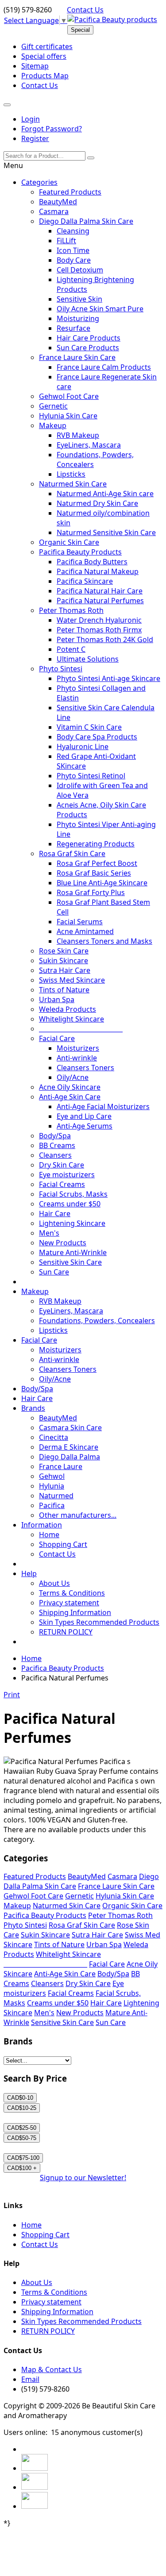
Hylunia (52, 1486)
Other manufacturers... (78, 1515)
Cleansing (73, 231)
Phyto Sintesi (61, 669)
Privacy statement (69, 1603)
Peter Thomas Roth (71, 610)
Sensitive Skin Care (70, 1262)
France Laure (61, 1466)
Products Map (45, 76)
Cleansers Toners (85, 1068)
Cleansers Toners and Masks (104, 941)
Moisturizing (78, 318)
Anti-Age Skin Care (70, 1097)
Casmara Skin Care (70, 1428)
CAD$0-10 (20, 2098)
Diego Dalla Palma (69, 1457)
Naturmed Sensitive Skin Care (106, 532)
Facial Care (57, 1038)
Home (49, 1535)
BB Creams (57, 1145)
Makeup (53, 425)
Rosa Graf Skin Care (72, 854)
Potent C (71, 649)
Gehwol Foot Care (69, 396)
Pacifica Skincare (85, 581)
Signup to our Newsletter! (83, 2178)
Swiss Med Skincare (72, 980)
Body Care (74, 260)
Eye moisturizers (67, 1175)
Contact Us (85, 10)
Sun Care (54, 1272)
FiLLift (66, 241)
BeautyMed (58, 202)
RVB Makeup (78, 435)
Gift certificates (47, 46)
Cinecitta (54, 1437)
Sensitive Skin (79, 299)
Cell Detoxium (80, 270)
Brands (33, 1408)
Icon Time (73, 250)
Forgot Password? (52, 129)
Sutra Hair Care (65, 970)
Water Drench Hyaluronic (99, 620)
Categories (39, 182)
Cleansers (55, 1155)
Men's (49, 1233)
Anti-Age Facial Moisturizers (103, 1106)
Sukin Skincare (64, 961)
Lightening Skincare (72, 1223)
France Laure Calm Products (104, 367)
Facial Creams (62, 1184)
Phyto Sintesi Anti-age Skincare (108, 678)
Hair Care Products (89, 338)
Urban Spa (57, 999)
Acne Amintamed (85, 931)
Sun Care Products (88, 348)
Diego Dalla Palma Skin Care (86, 221)
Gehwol (52, 1476)
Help (29, 1573)
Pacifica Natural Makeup (98, 571)
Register (35, 138)
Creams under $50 (70, 1204)
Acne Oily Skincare (70, 1087)
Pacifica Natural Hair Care (100, 591)
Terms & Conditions (72, 1593)
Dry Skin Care (62, 1165)
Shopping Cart (63, 1544)
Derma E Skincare (69, 1447)
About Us (54, 1583)
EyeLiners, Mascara (89, 445)
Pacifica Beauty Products (80, 552)
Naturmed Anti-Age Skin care (105, 494)
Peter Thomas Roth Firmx (99, 630)
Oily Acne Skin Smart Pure (100, 309)
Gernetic (53, 406)
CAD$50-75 (22, 2138)
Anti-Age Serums (85, 1126)
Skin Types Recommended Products (99, 1622)
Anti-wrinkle (77, 1058)
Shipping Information (75, 1612)
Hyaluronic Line (83, 746)
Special (80, 30)
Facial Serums (80, 922)
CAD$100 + (22, 2168)
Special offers (44, 56)
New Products (63, 1243)
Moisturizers (78, 1048)
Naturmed (56, 1496)
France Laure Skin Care (77, 357)
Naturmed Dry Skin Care (97, 503)
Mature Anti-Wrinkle (73, 1252)
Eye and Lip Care (84, 1116)
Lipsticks (71, 474)
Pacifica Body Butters (92, 562)
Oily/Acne (73, 1077)
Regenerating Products (96, 844)
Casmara (54, 211)
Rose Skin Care (64, 951)
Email (30, 2379)
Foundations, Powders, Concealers (97, 1321)
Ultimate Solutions (88, 659)
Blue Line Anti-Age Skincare (102, 883)
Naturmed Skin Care (73, 484)
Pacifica (52, 1505)
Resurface (73, 328)
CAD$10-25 (22, 2108)
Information (42, 1525)
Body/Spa (55, 1136)
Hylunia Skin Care (68, 416)
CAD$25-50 (22, 2128)
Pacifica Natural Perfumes (100, 601)
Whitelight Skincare (71, 1019)
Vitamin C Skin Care (89, 727)
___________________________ (81, 1029)
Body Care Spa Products (97, 737)
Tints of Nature (64, 990)
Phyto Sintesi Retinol (91, 776)
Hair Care (55, 1213)
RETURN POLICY (66, 1632)
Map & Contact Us (52, 2369)
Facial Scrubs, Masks (73, 1194)
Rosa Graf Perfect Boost (97, 863)
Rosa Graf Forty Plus (91, 892)
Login (31, 119)
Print (12, 1695)
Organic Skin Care (69, 542)
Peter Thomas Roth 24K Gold (105, 639)
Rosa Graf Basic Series (94, 873)
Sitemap (35, 66)
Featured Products (70, 192)
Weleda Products (68, 1009)
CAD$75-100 (23, 2158)
